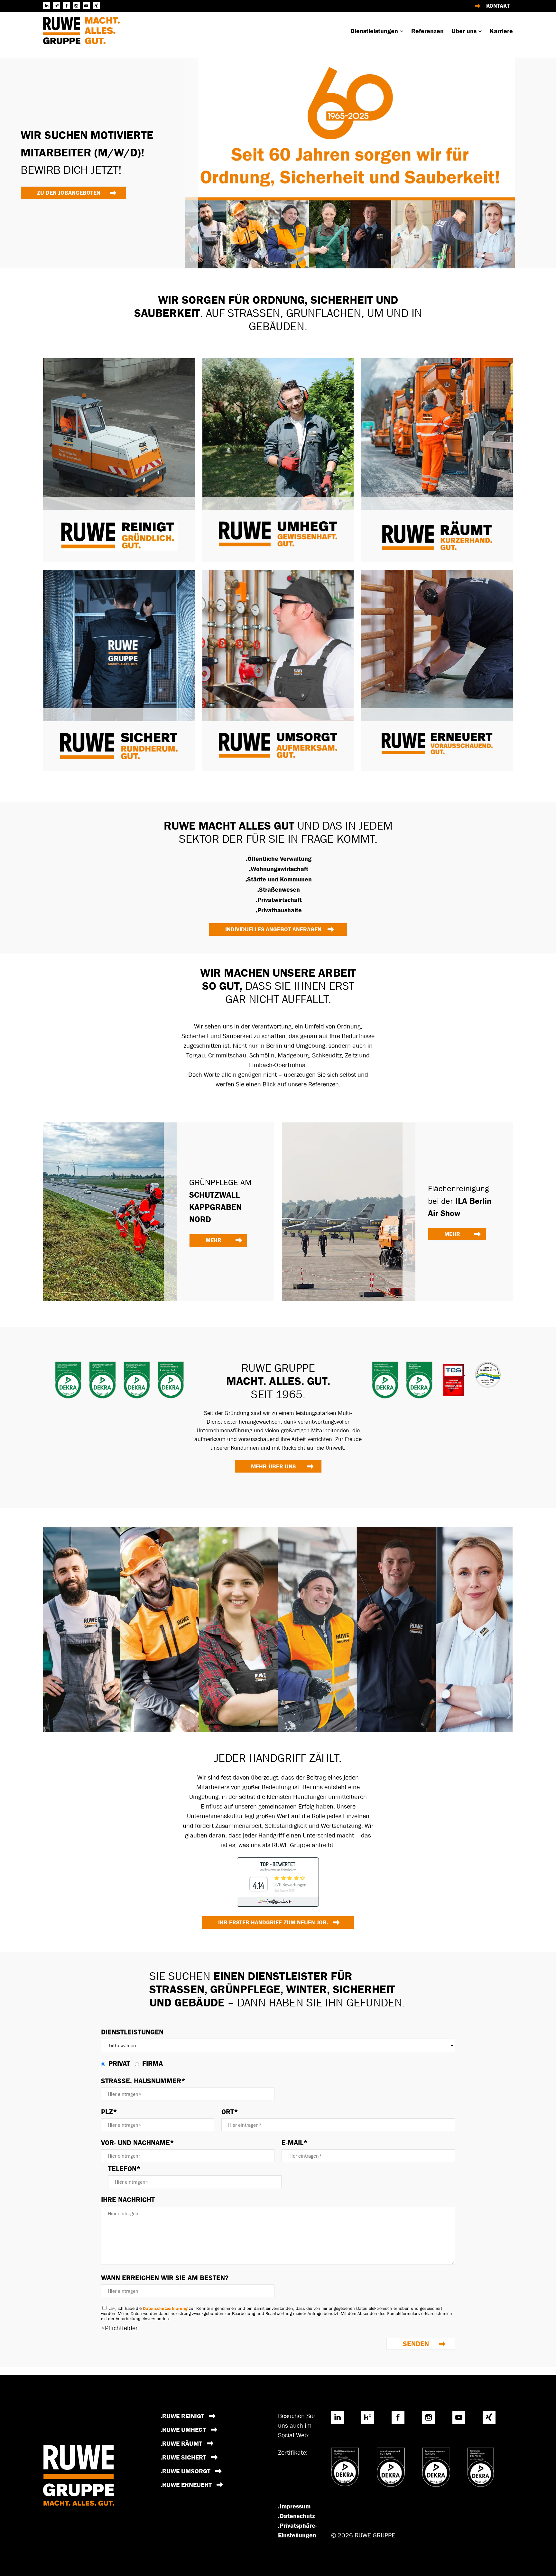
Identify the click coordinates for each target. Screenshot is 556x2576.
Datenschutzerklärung (165, 2308)
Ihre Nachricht (128, 2200)
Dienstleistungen (132, 2032)
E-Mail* (295, 2143)
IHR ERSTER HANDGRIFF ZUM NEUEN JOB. (273, 1922)
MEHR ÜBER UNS (273, 1466)
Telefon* (124, 2169)
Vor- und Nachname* (138, 2143)
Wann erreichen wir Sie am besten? (165, 2278)
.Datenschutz (297, 2516)
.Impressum (294, 2506)
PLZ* (109, 2112)
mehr (213, 1240)
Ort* (230, 2112)
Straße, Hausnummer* (143, 2081)
